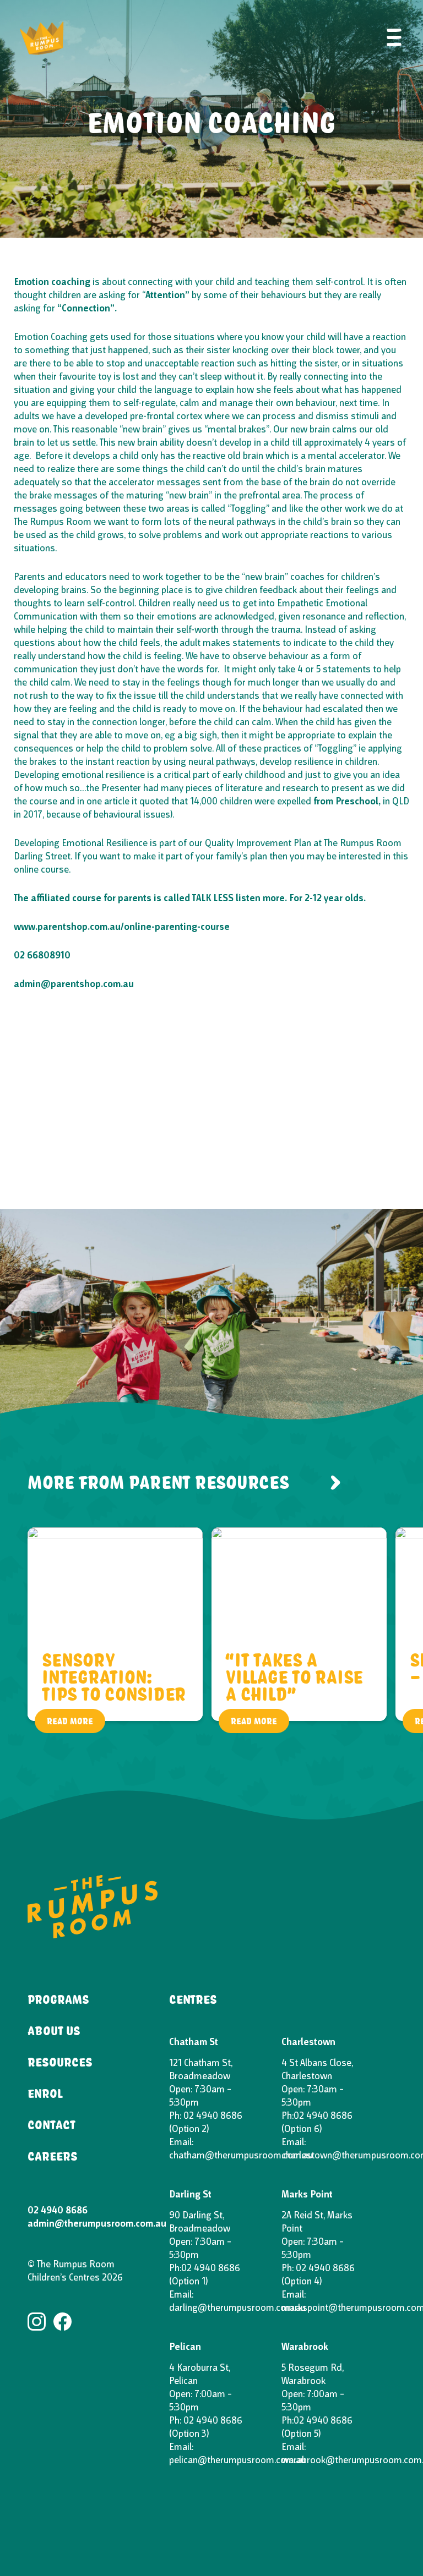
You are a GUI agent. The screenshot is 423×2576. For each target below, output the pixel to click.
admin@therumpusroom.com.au (97, 2224)
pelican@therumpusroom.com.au (237, 2461)
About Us (54, 2030)
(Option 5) (301, 2434)
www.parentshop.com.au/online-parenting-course (122, 927)
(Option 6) (302, 2130)
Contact (51, 2124)
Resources (60, 2062)
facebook (63, 2322)
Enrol (45, 2093)
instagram (37, 2322)
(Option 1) (188, 2282)
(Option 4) (302, 2282)
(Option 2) (189, 2130)
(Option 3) (189, 2434)
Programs (58, 1999)
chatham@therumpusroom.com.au (241, 2156)
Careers (53, 2156)
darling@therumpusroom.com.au (237, 2308)
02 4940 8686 (58, 2211)
